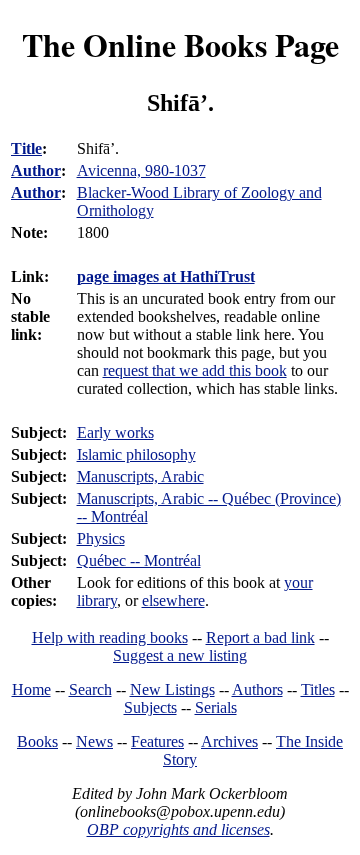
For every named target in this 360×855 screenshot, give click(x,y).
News (94, 741)
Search (90, 689)
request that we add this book (195, 370)
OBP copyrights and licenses (178, 829)
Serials (216, 707)
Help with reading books (110, 637)
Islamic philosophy (136, 454)
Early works (115, 432)
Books (37, 741)
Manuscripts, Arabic (140, 476)
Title (26, 148)
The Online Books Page (180, 44)
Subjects (150, 707)
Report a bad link (260, 637)
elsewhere (173, 600)
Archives (229, 741)
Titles (318, 689)
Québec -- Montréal (139, 560)
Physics (101, 538)
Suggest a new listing (180, 655)
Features (157, 741)
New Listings (172, 689)
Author (36, 170)
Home (31, 689)
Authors (257, 689)
